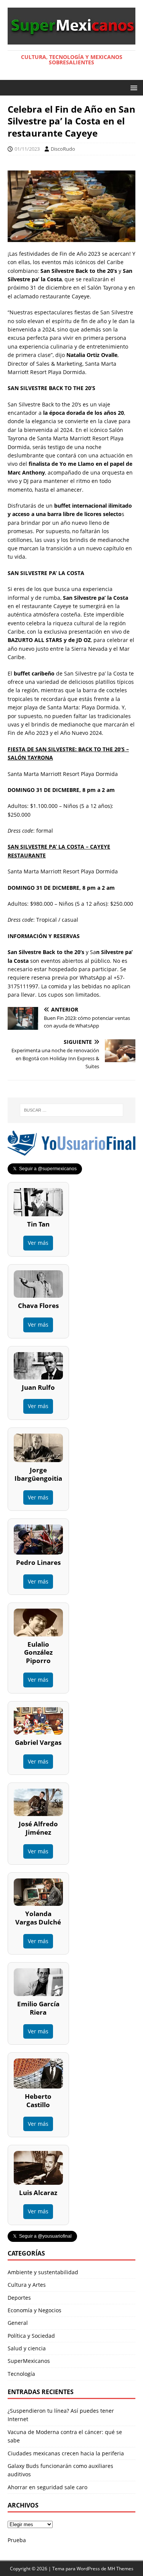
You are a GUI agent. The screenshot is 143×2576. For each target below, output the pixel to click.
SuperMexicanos (29, 2361)
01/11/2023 (27, 149)
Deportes (19, 2298)
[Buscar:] (72, 1110)
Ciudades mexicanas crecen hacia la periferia (66, 2453)
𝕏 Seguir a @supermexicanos (45, 1169)
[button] (133, 87)
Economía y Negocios (35, 2310)
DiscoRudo (63, 149)
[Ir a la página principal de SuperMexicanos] (71, 40)
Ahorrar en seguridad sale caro (47, 2487)
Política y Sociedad (31, 2336)
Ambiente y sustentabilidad (43, 2272)
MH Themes (121, 2569)
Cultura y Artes (27, 2285)
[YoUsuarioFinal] (71, 1151)
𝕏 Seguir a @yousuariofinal (42, 2236)
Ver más (38, 1243)
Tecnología (21, 2374)
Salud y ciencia (27, 2348)
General (18, 2323)
